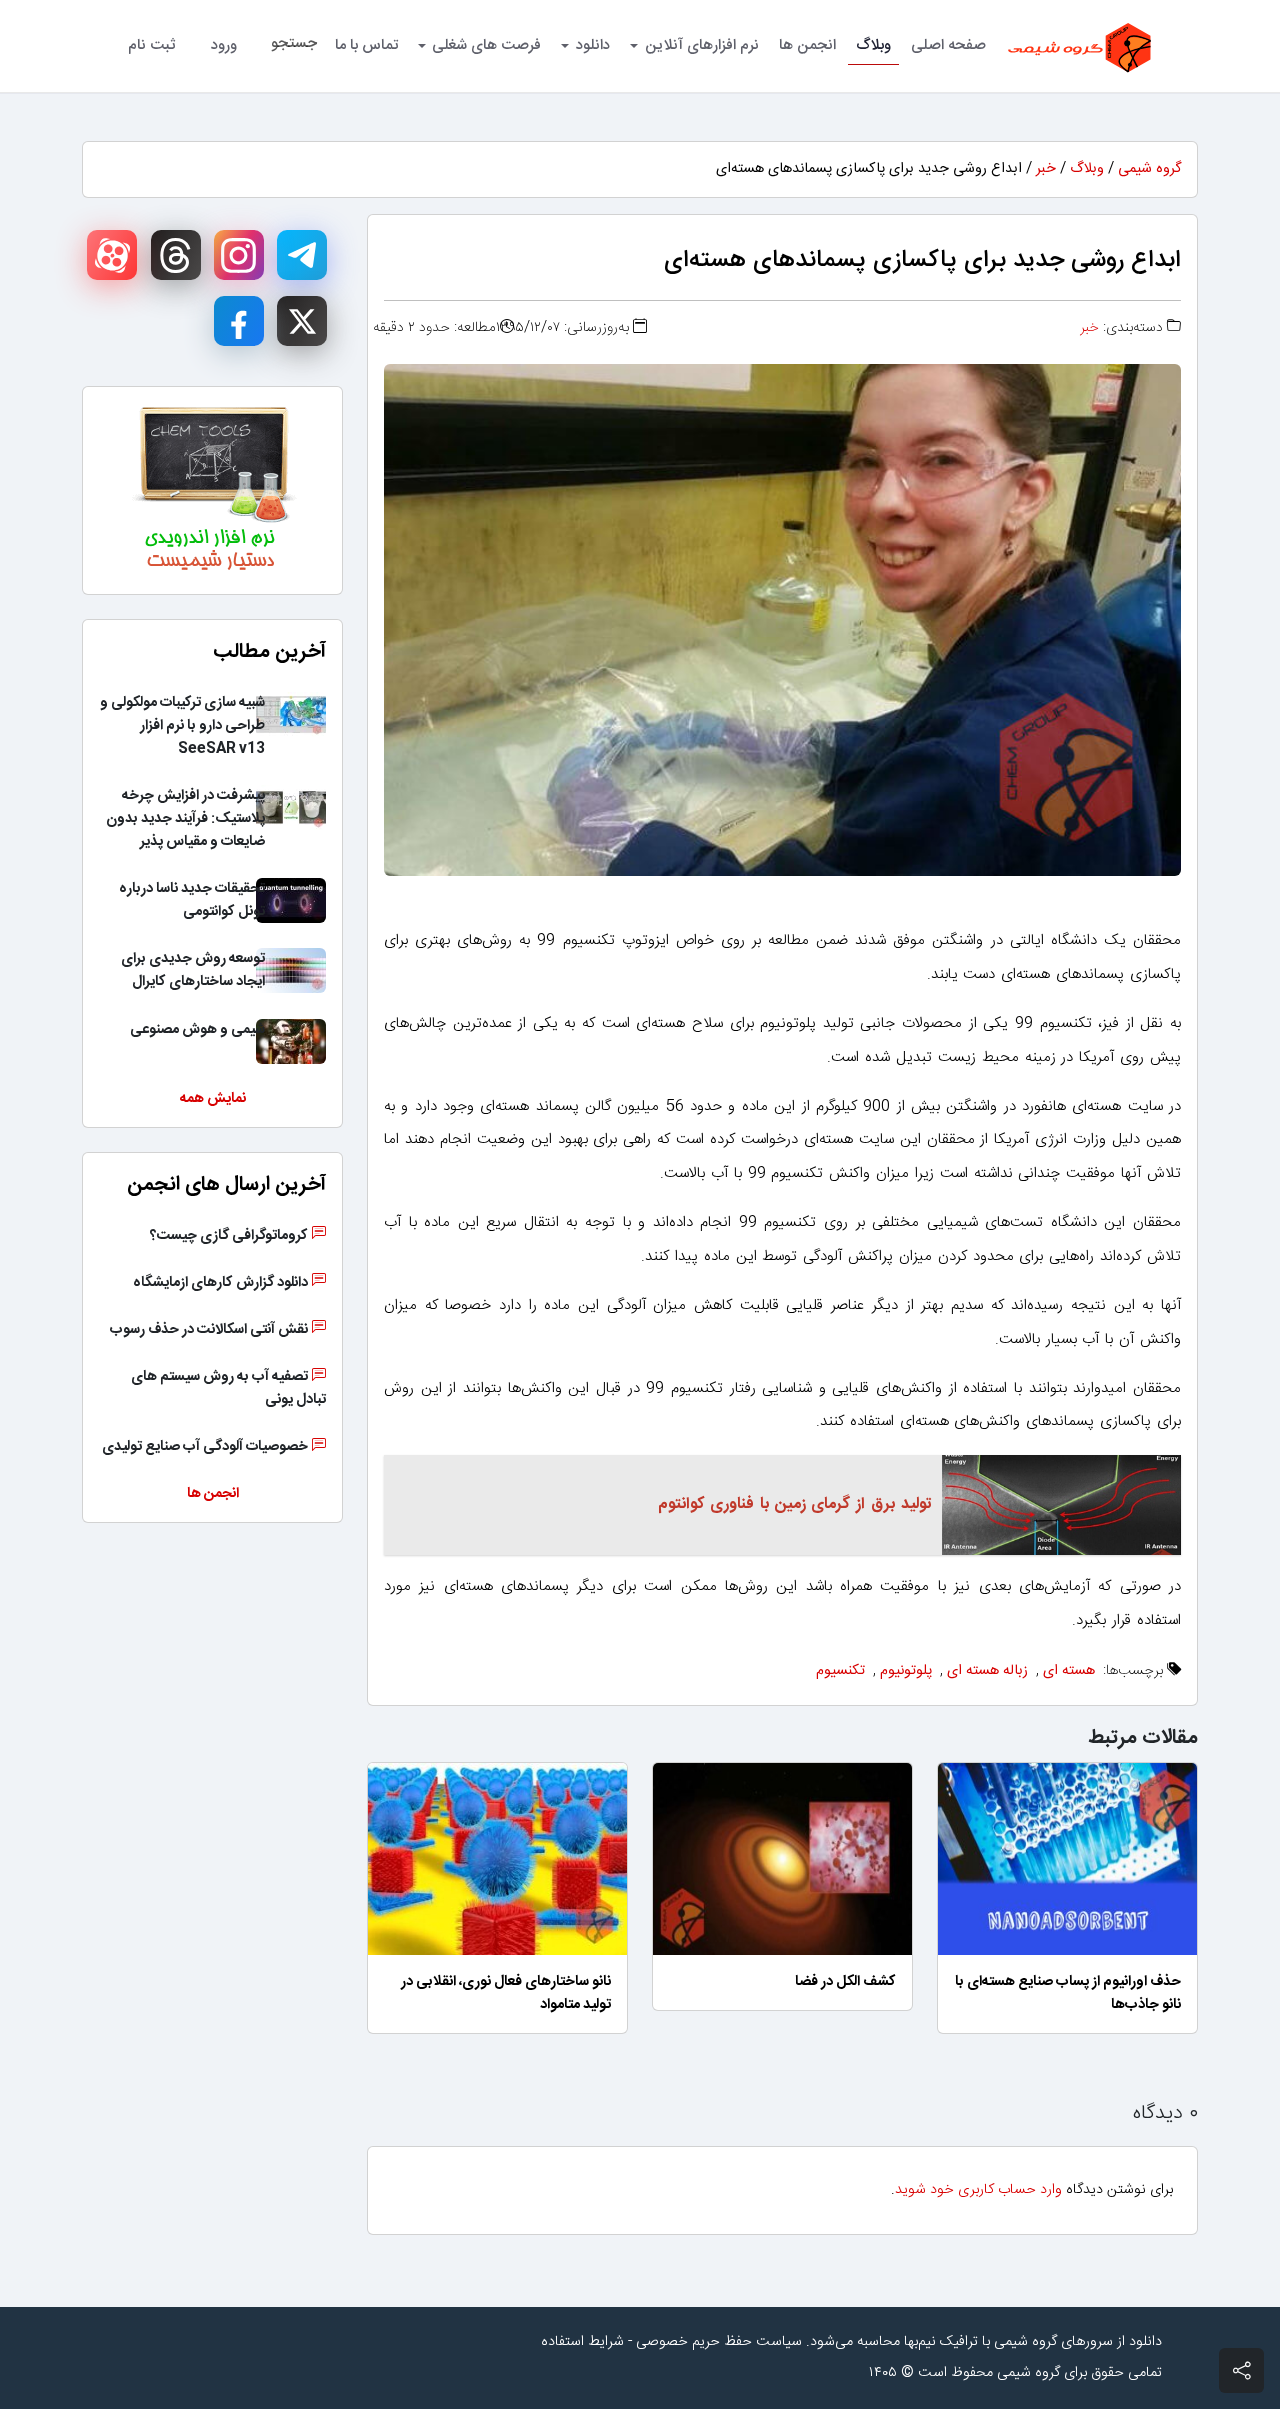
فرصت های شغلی (486, 45)
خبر (1046, 169)
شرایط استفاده (582, 2342)
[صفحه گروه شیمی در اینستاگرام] (239, 255)
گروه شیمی (1149, 169)
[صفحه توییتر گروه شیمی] (302, 321)
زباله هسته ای (987, 1671)
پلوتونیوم (906, 1671)
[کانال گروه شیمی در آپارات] (112, 255)
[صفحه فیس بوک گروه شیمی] (239, 321)
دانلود (593, 45)
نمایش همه (213, 1099)
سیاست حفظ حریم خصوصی (719, 2342)
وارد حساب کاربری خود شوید (978, 2190)
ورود (224, 45)
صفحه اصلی (948, 45)
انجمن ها (807, 45)
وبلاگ (873, 45)
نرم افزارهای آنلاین (702, 45)
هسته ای (1069, 1671)
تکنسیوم (840, 1671)
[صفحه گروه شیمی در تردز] (176, 255)
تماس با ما (366, 45)
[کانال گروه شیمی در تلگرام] (302, 255)
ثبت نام (151, 45)
